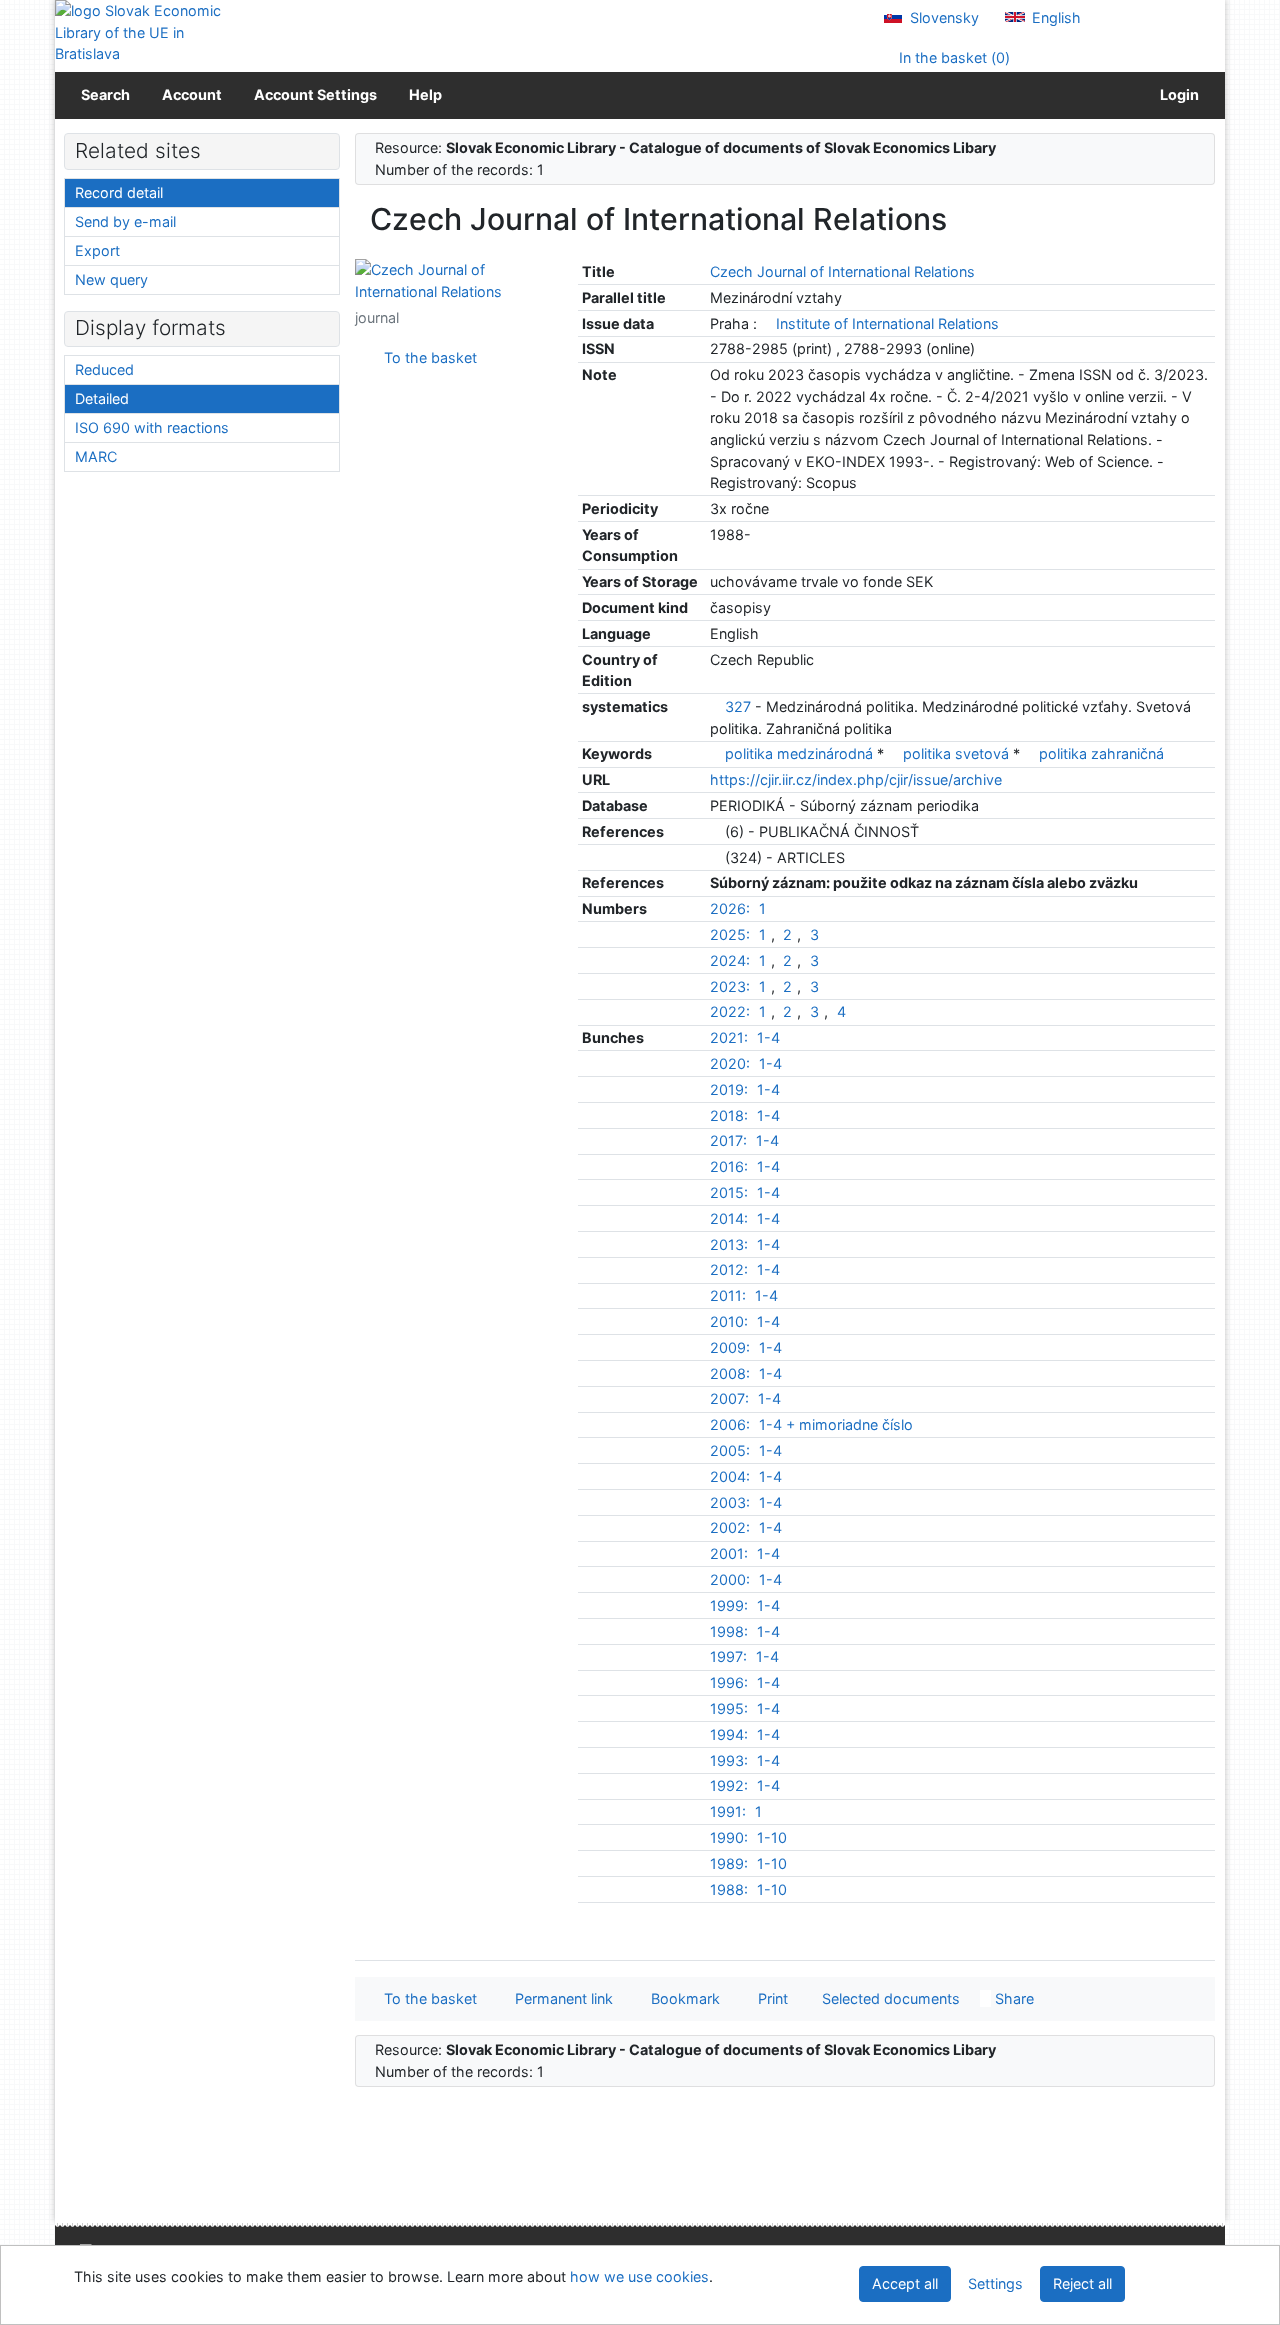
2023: (730, 986)
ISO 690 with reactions (152, 427)
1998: (729, 1631)
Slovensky (942, 17)
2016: (729, 1166)
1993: (729, 1760)
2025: (730, 934)
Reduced (104, 369)
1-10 (772, 1837)
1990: (729, 1837)
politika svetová (958, 753)
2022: (730, 1011)
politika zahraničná (1101, 753)
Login (1176, 94)
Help (425, 94)
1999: (729, 1605)
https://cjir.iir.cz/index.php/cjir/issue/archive (856, 779)
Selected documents (889, 1998)
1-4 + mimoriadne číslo (836, 1424)
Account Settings (315, 94)
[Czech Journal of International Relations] (451, 279)
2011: (728, 1295)
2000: (730, 1579)
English (1054, 17)
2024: (730, 960)
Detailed (102, 398)
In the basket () (952, 57)
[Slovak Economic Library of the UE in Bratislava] (140, 32)
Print (769, 1998)
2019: (729, 1089)
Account (192, 94)
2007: (729, 1398)
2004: (730, 1476)
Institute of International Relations (887, 323)
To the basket (426, 357)
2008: (730, 1373)
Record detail (119, 192)
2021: (729, 1037)
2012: (729, 1269)
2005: (730, 1450)
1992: (729, 1785)
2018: (729, 1115)
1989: (729, 1863)
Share (1012, 1998)
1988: (729, 1889)
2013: (729, 1244)
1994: (729, 1734)
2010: (729, 1321)
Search (105, 94)
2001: (729, 1553)
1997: (728, 1656)
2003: (730, 1502)
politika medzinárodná (801, 753)
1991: (728, 1811)
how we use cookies (639, 2276)
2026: (730, 908)
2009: (730, 1347)
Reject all (1082, 2283)
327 (738, 706)
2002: (730, 1527)
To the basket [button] (426, 1998)
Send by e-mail (125, 221)
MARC (96, 456)
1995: (729, 1708)
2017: (728, 1140)
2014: (729, 1218)
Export (97, 250)
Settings (995, 2283)
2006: (730, 1424)
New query (111, 279)
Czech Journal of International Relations (842, 271)
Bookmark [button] (681, 1998)
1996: (729, 1682)
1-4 (768, 1037)
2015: (729, 1192)
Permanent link (560, 1998)
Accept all (905, 2283)
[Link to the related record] (766, 323)
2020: (730, 1063)
